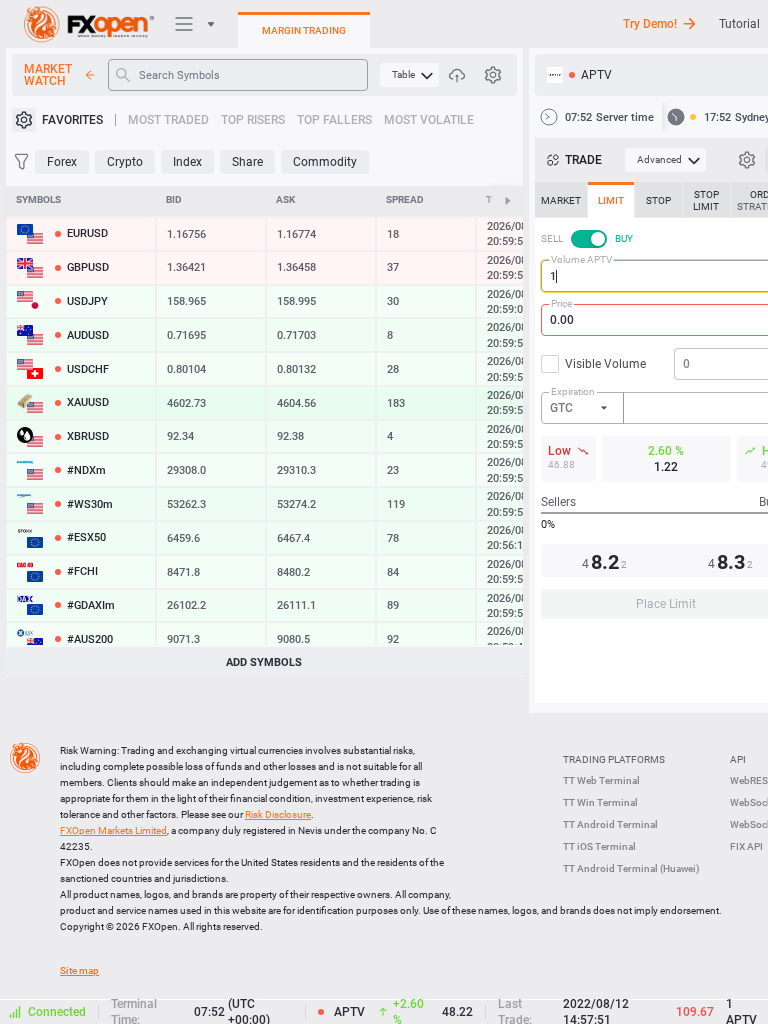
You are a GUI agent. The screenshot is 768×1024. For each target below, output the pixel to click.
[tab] (561, 200)
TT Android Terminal (610, 824)
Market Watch (48, 75)
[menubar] (409, 75)
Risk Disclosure (278, 814)
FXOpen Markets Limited (113, 830)
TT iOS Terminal (599, 846)
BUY (624, 238)
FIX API (746, 846)
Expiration (573, 391)
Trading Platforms (614, 759)
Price (561, 303)
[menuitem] (409, 75)
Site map (79, 970)
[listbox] (583, 408)
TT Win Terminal (600, 802)
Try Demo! (650, 24)
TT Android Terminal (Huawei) (631, 868)
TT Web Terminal (601, 780)
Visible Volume (605, 364)
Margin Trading (304, 30)
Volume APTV (581, 259)
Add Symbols (264, 662)
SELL (552, 238)
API (738, 759)
